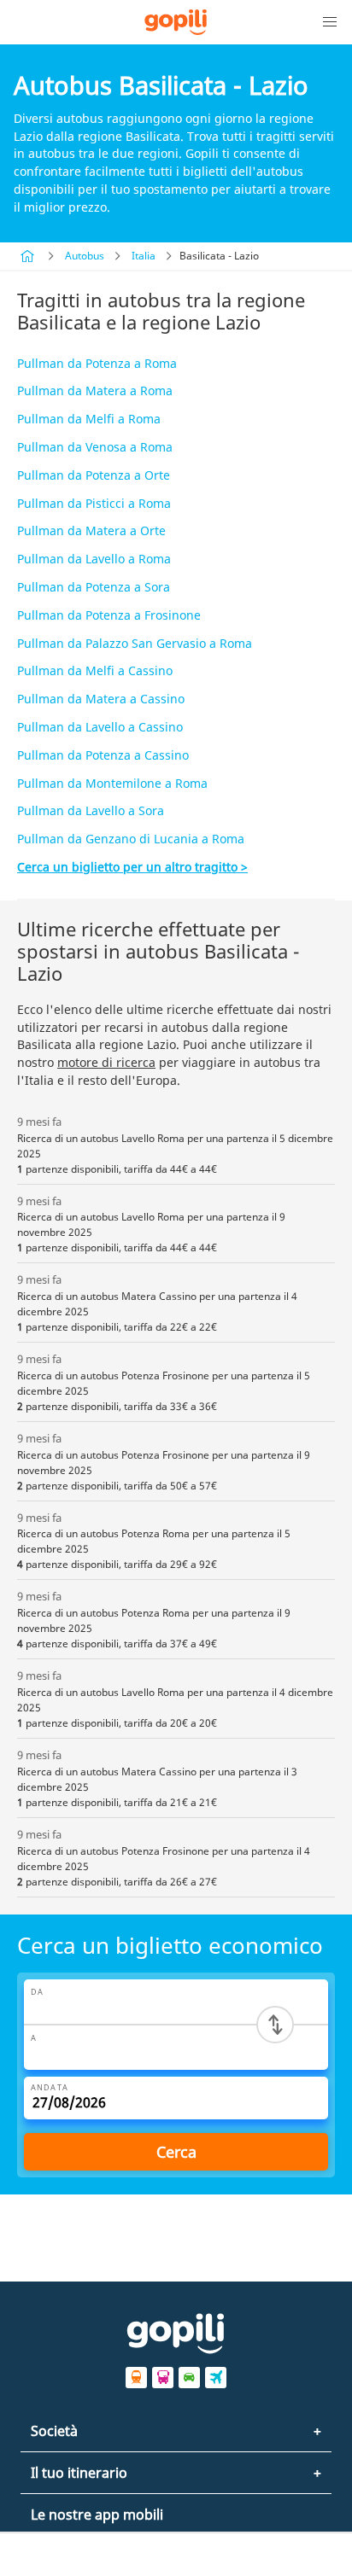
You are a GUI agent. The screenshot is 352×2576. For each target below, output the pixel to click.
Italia (144, 256)
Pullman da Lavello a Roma (94, 559)
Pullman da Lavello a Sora (91, 810)
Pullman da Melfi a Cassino (95, 670)
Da (37, 1992)
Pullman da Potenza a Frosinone (109, 615)
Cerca (176, 2152)
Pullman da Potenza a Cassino (103, 755)
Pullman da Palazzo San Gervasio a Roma (135, 643)
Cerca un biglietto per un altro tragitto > (132, 867)
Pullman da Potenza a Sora (94, 587)
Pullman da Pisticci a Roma (94, 503)
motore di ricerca (106, 1062)
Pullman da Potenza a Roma (97, 363)
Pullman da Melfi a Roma (89, 419)
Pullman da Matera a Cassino (101, 699)
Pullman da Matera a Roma (95, 390)
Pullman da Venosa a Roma (95, 447)
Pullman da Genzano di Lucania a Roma (131, 839)
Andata (50, 2087)
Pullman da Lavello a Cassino (100, 727)
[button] (330, 22)
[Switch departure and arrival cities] (275, 2025)
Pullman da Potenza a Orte (94, 475)
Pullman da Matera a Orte (91, 530)
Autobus (85, 256)
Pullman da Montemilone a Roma (112, 783)
